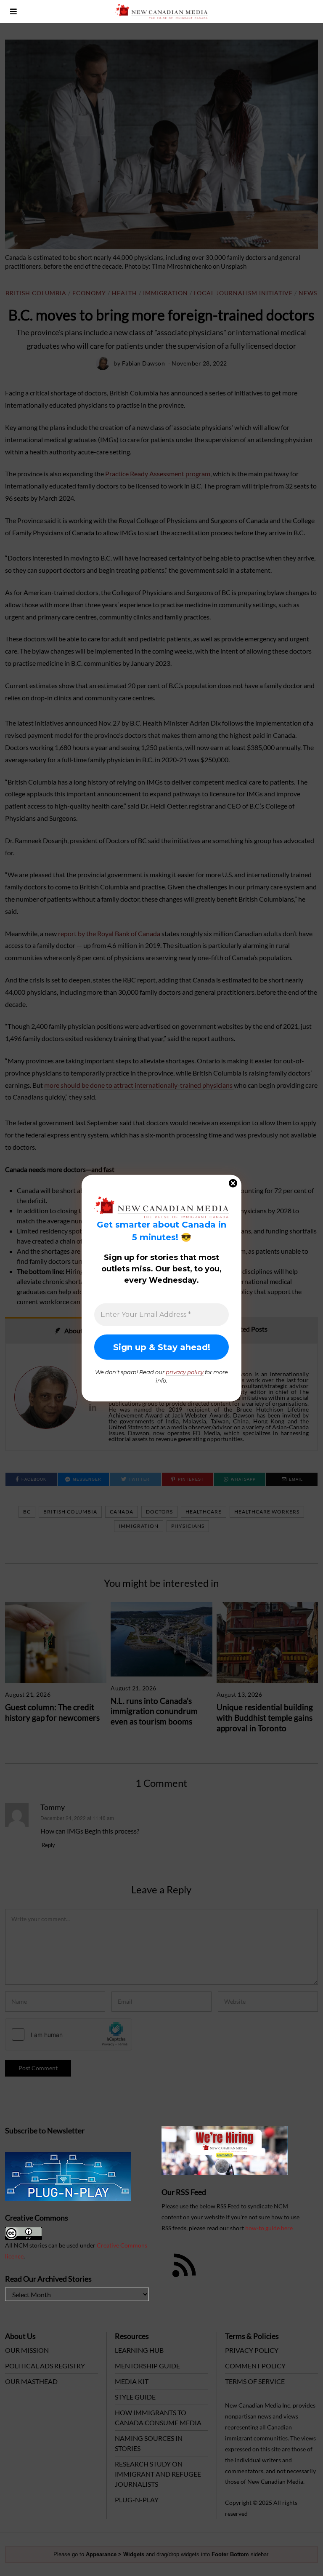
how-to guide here (269, 2228)
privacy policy (185, 1372)
